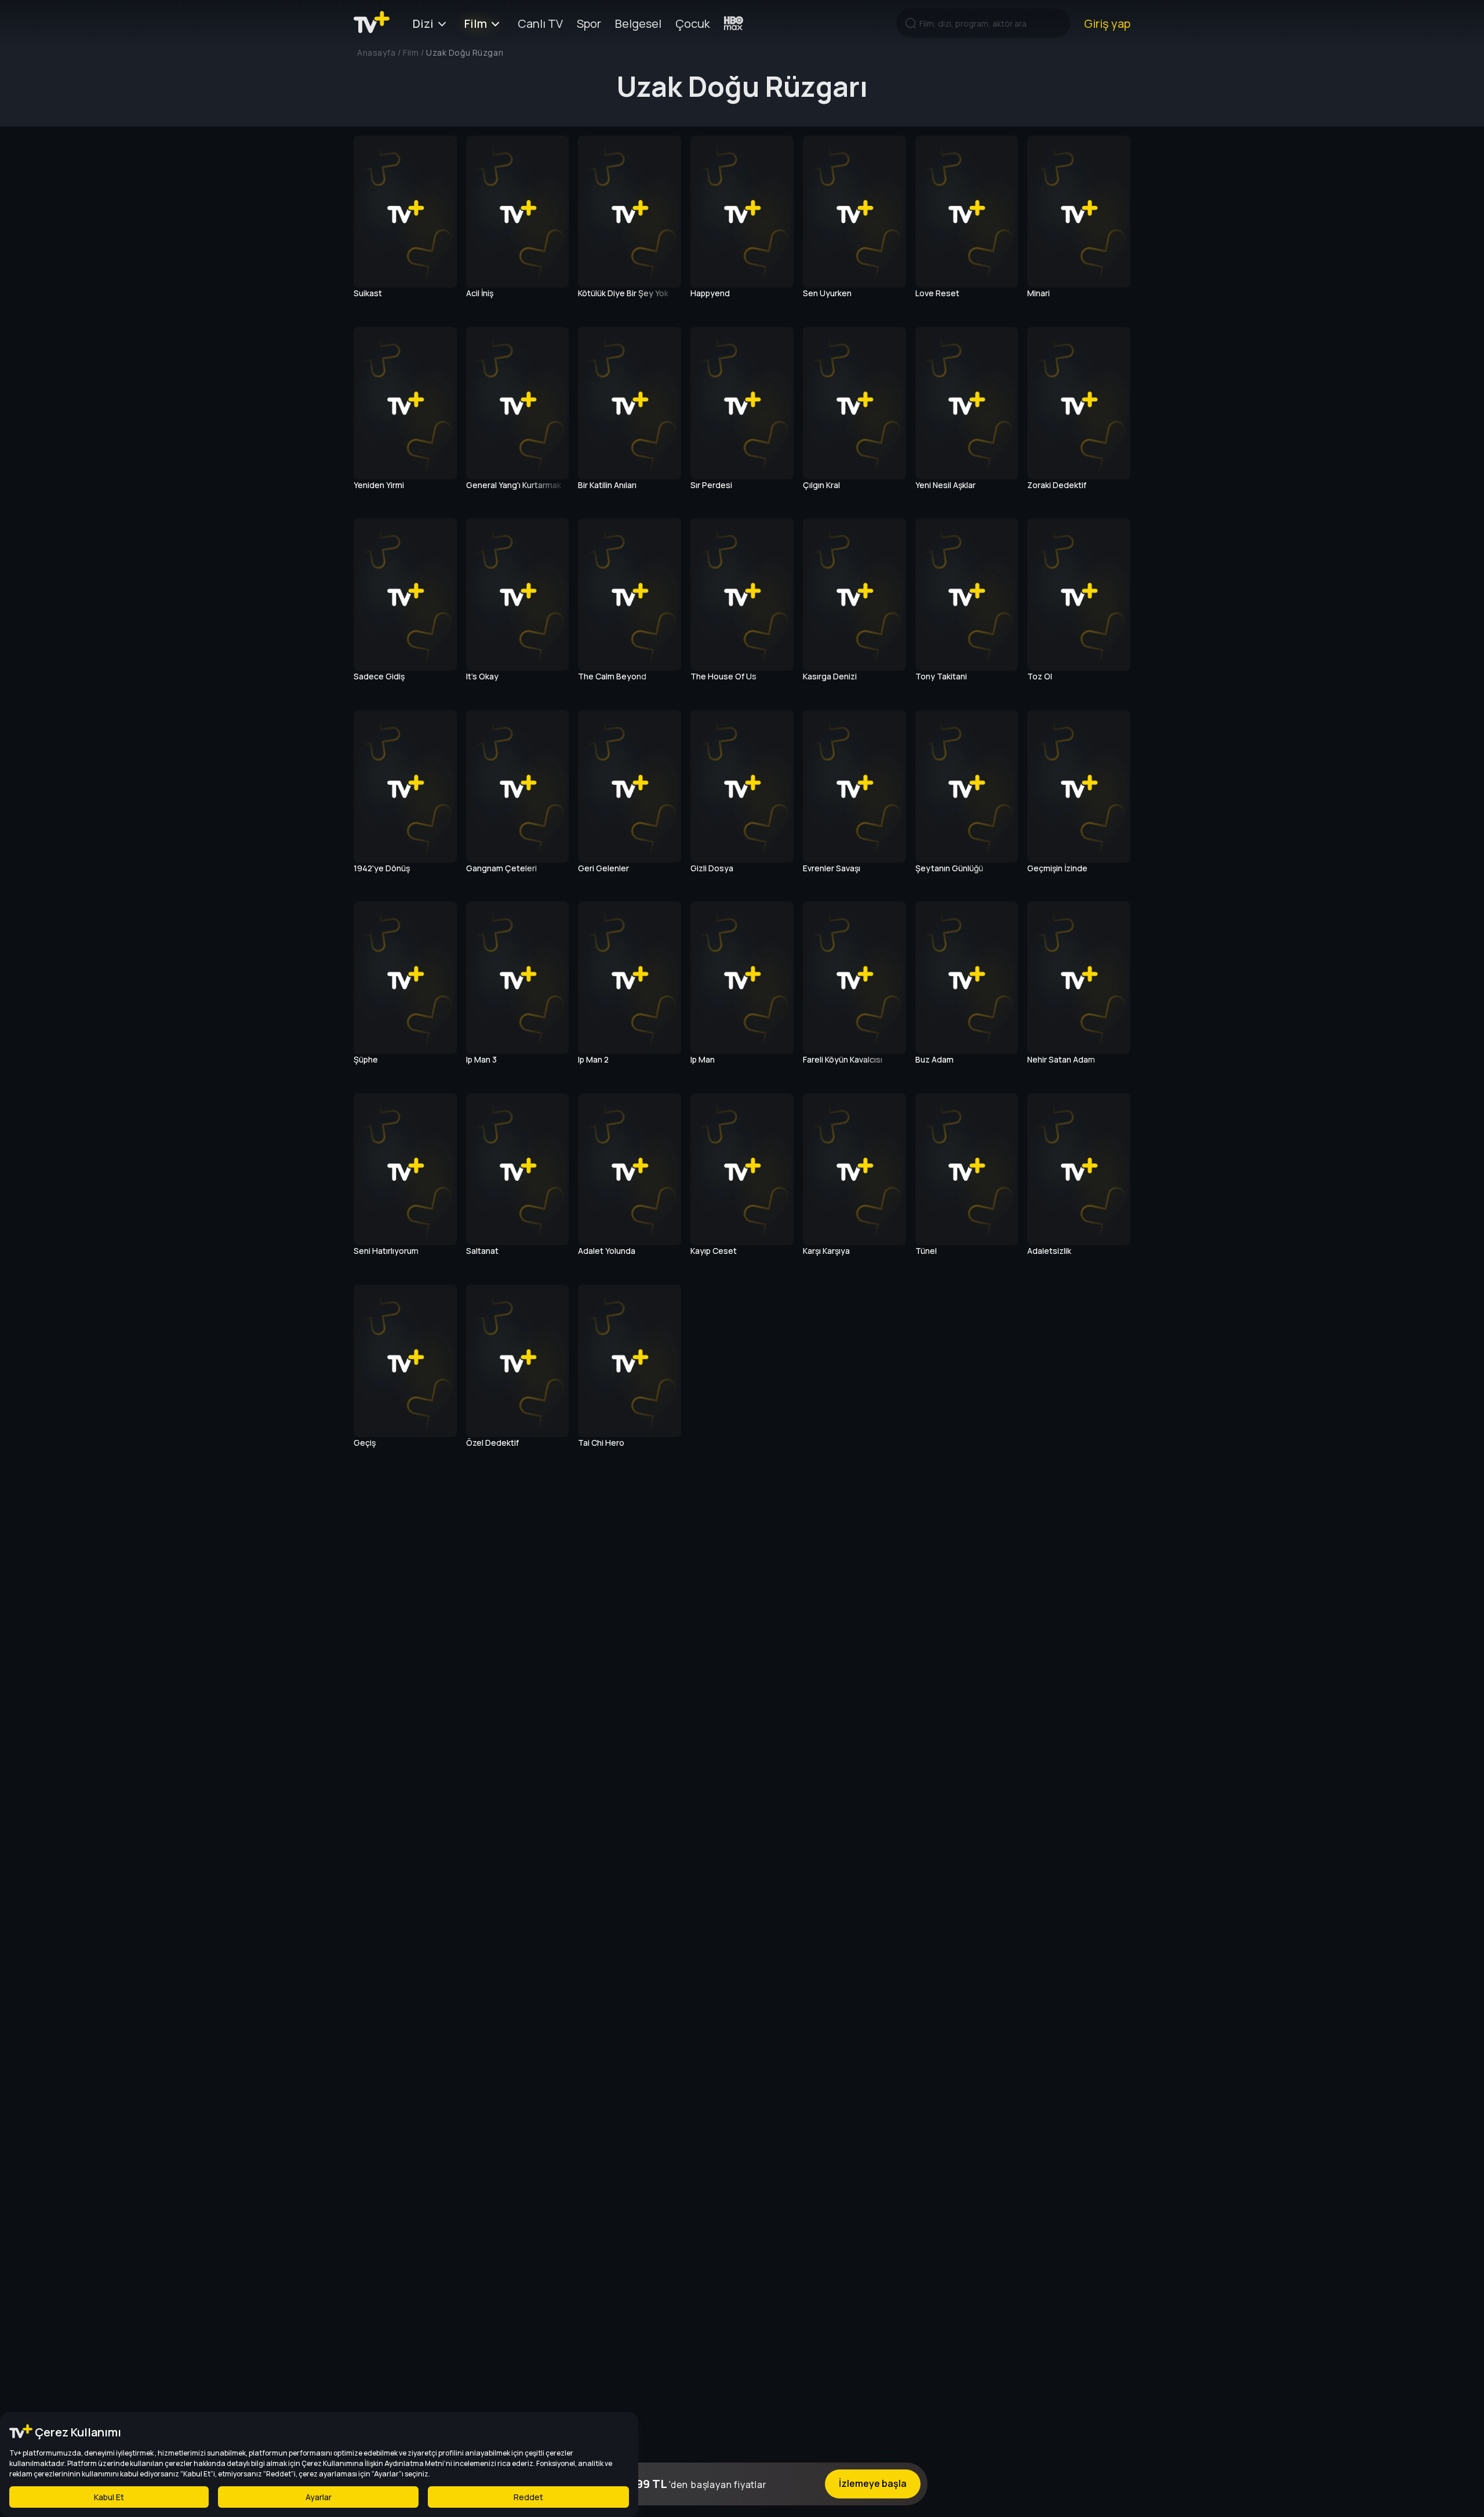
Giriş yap (1107, 23)
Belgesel (638, 23)
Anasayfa (376, 52)
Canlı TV (540, 23)
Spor (589, 23)
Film (476, 23)
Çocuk (693, 23)
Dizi (423, 23)
